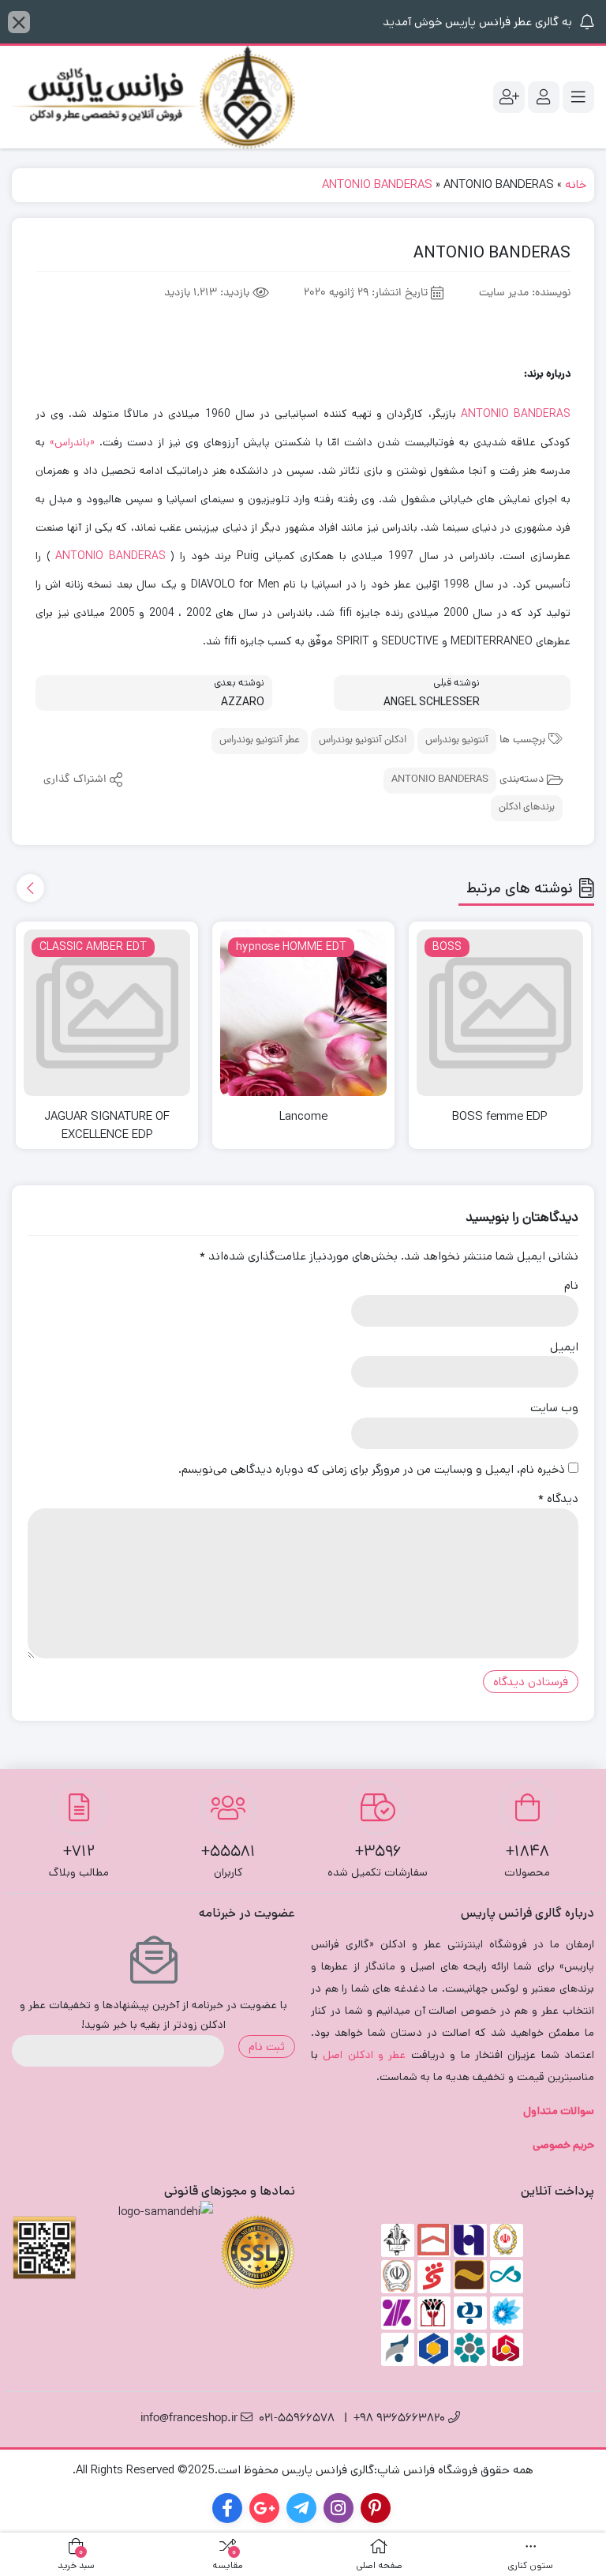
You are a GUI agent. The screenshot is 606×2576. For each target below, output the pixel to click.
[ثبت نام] (509, 97)
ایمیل (564, 1347)
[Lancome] (303, 1013)
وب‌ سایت (554, 1408)
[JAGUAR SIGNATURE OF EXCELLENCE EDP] (107, 1013)
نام (571, 1285)
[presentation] (30, 888)
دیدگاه (558, 1498)
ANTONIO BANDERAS (377, 184)
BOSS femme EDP (500, 1116)
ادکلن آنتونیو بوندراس (363, 740)
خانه (576, 184)
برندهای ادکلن (527, 807)
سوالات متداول (559, 2111)
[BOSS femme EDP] (500, 1013)
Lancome (303, 1116)
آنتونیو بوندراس (457, 740)
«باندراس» (72, 442)
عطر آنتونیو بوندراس (260, 740)
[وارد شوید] (544, 97)
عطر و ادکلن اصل (364, 2055)
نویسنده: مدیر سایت (525, 293)
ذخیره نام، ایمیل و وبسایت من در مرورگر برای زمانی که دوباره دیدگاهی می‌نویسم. (372, 1469)
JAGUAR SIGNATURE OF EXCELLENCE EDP (107, 1125)
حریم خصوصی (563, 2145)
